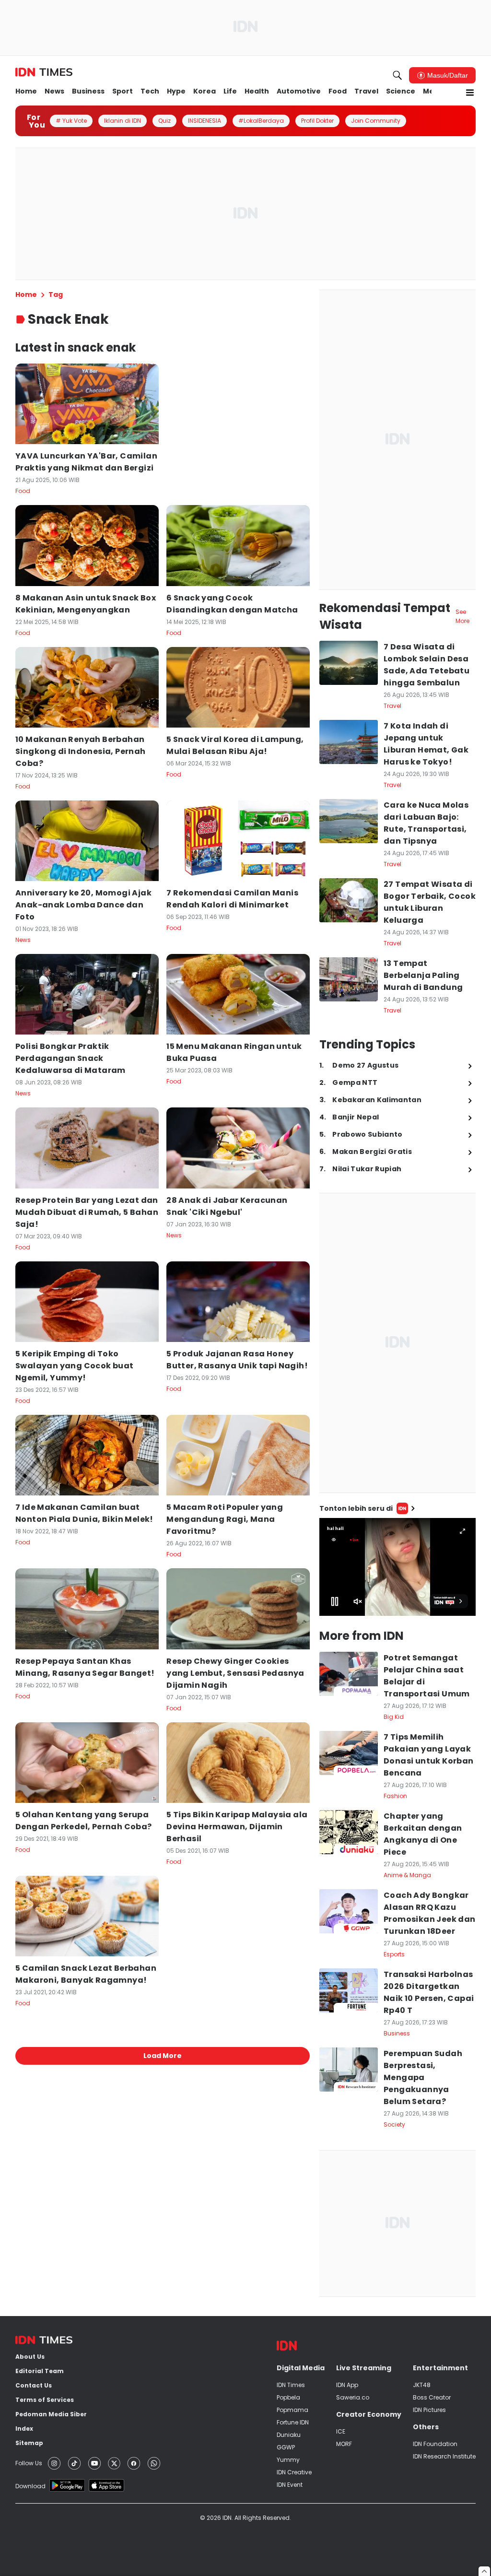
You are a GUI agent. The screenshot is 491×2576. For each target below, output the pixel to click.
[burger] (470, 93)
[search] (397, 75)
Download (30, 2486)
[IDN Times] (44, 72)
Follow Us (29, 2463)
